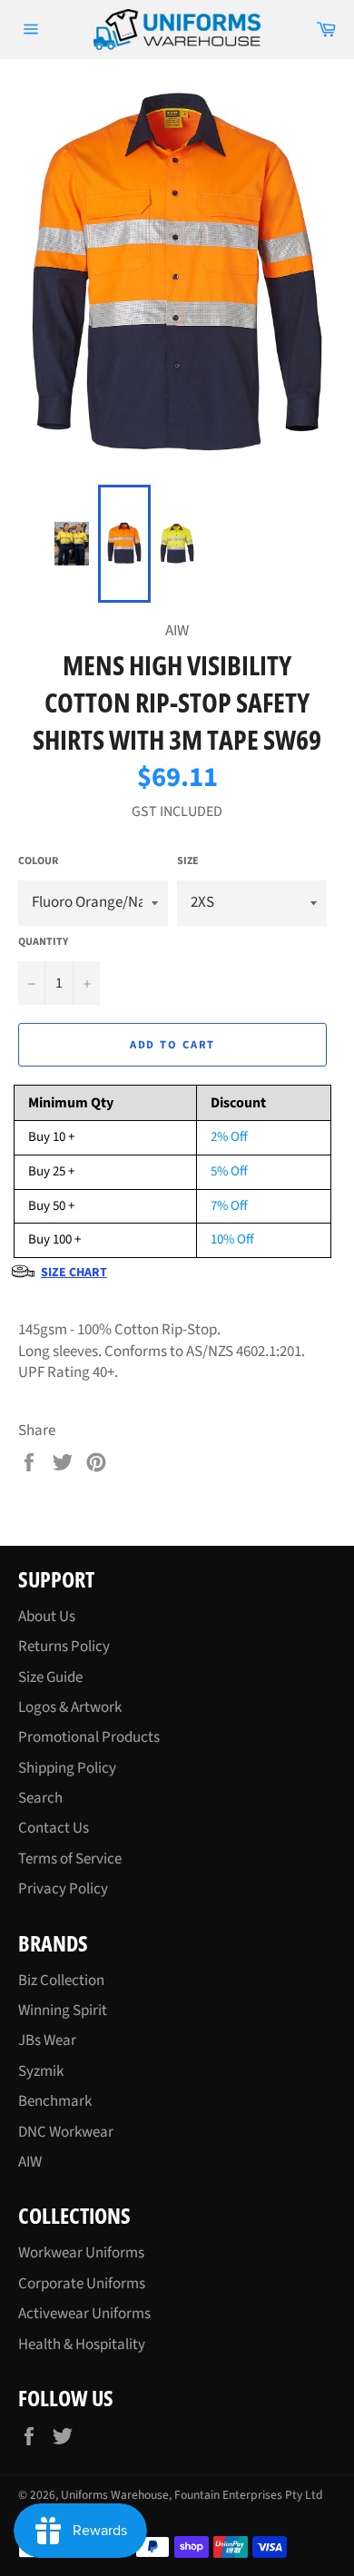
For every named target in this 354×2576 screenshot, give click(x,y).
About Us (47, 1617)
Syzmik (41, 2071)
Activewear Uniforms (84, 2314)
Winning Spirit (63, 2011)
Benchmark (55, 2101)
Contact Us (54, 1828)
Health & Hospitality (82, 2345)
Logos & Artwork (70, 1707)
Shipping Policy (67, 1768)
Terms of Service (70, 1859)
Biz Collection (61, 1981)
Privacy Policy (63, 1889)
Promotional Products (89, 1737)
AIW (30, 2162)
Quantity (43, 942)
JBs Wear (47, 2040)
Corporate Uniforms (82, 2284)
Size (188, 861)
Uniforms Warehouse (115, 2495)
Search (40, 1798)
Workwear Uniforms (81, 2253)
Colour (38, 861)
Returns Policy (64, 1647)
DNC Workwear (66, 2132)
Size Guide (50, 1677)
